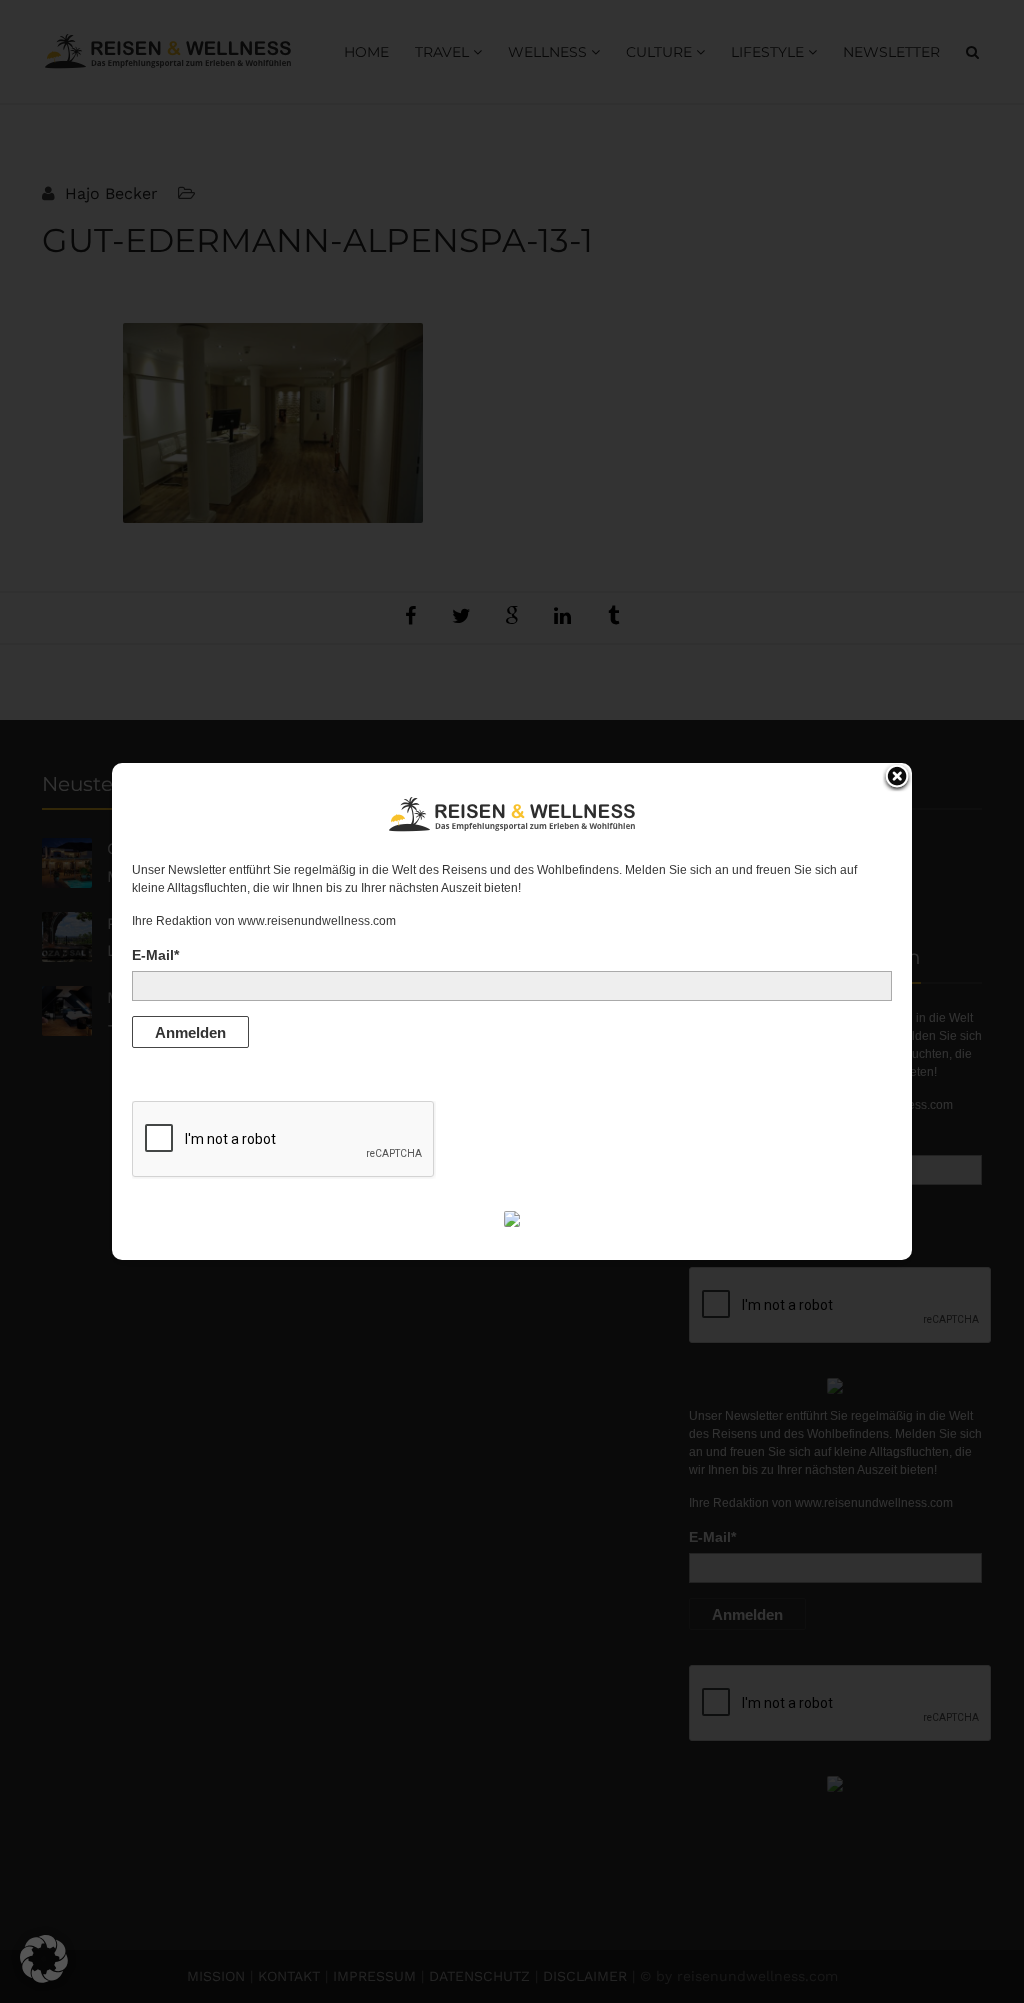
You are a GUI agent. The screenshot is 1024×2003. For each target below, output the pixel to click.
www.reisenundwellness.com (317, 921)
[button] (44, 1959)
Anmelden (190, 1032)
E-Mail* (155, 955)
